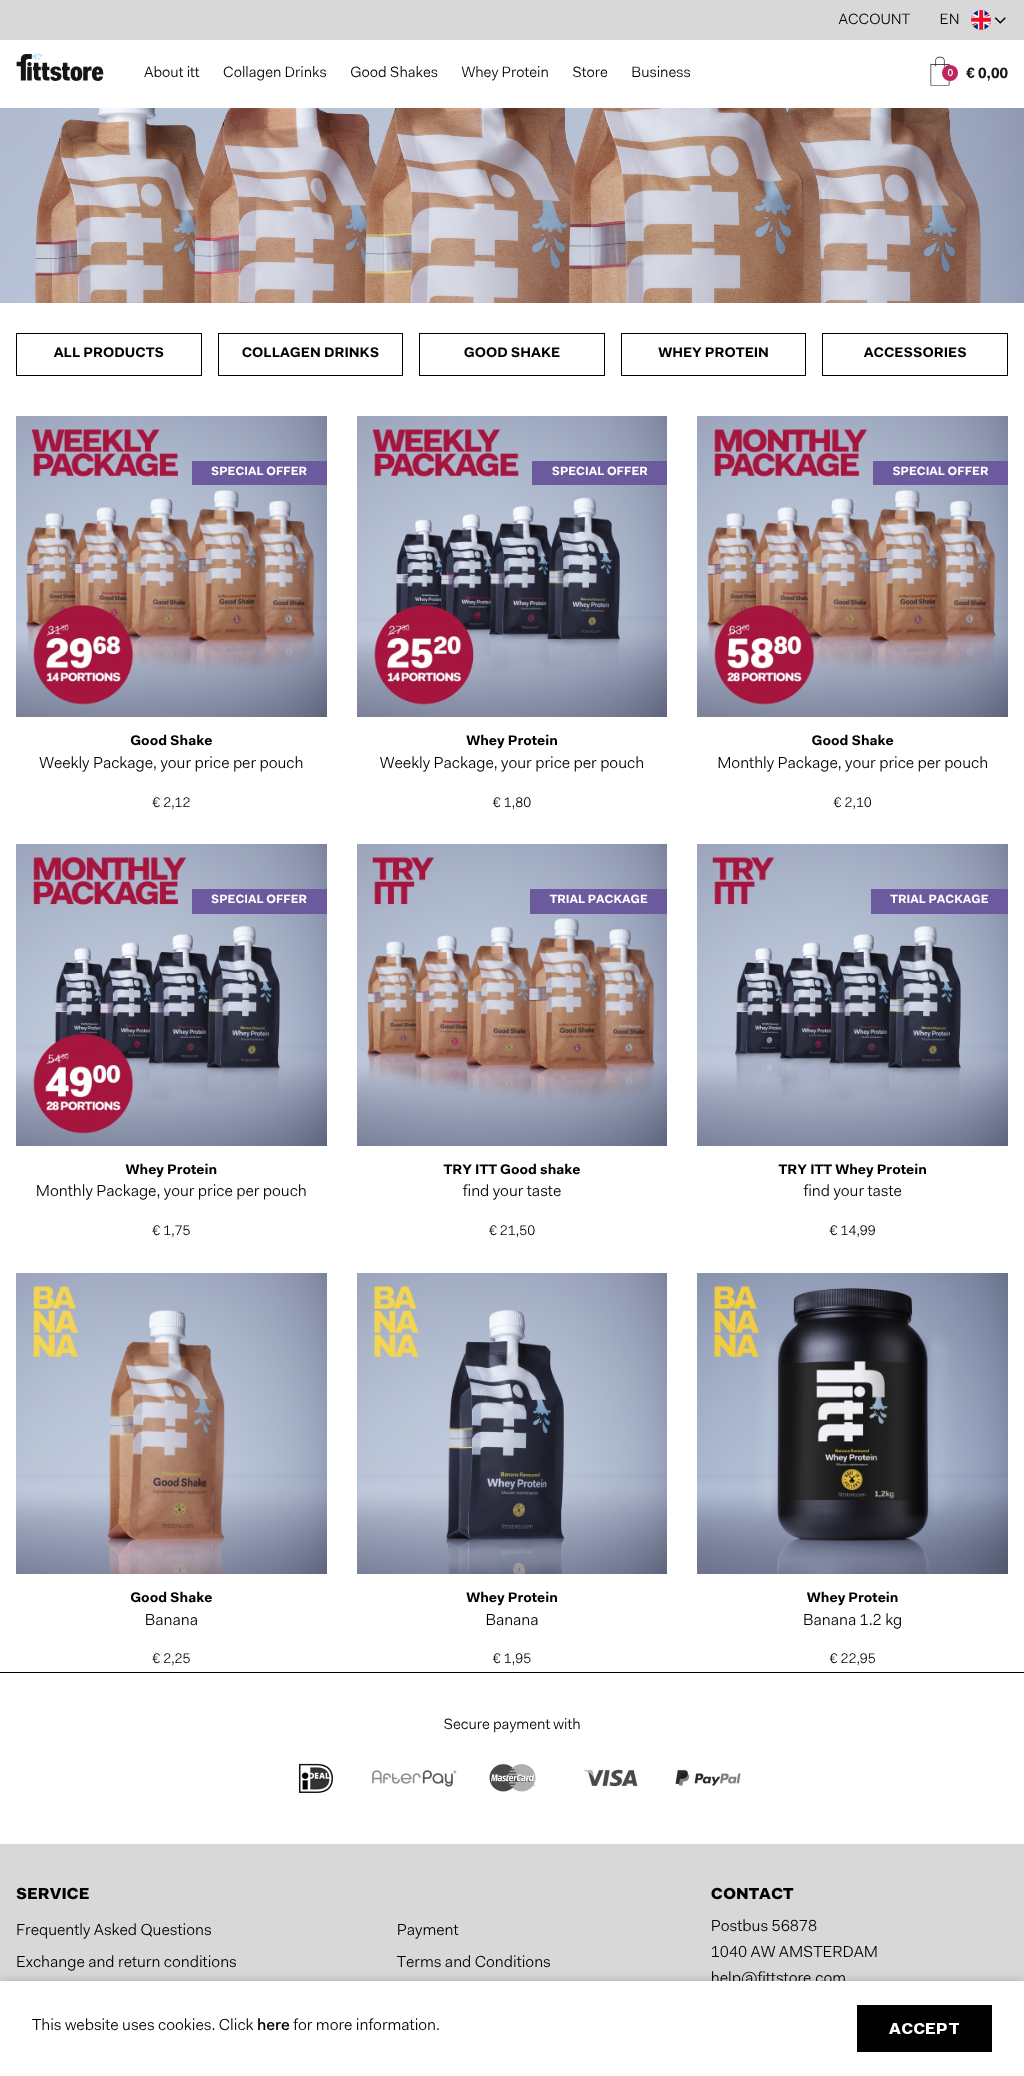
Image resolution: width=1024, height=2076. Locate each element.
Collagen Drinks (275, 73)
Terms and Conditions (474, 1964)
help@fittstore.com (778, 1980)
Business (660, 73)
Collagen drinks (311, 354)
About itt (172, 73)
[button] (973, 20)
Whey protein (713, 354)
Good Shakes (394, 73)
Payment (428, 1932)
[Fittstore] (60, 70)
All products (109, 354)
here (275, 2027)
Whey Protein (504, 73)
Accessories (915, 354)
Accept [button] (924, 2030)
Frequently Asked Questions (114, 1932)
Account (874, 20)
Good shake (512, 354)
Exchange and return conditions (126, 1964)
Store (590, 73)
